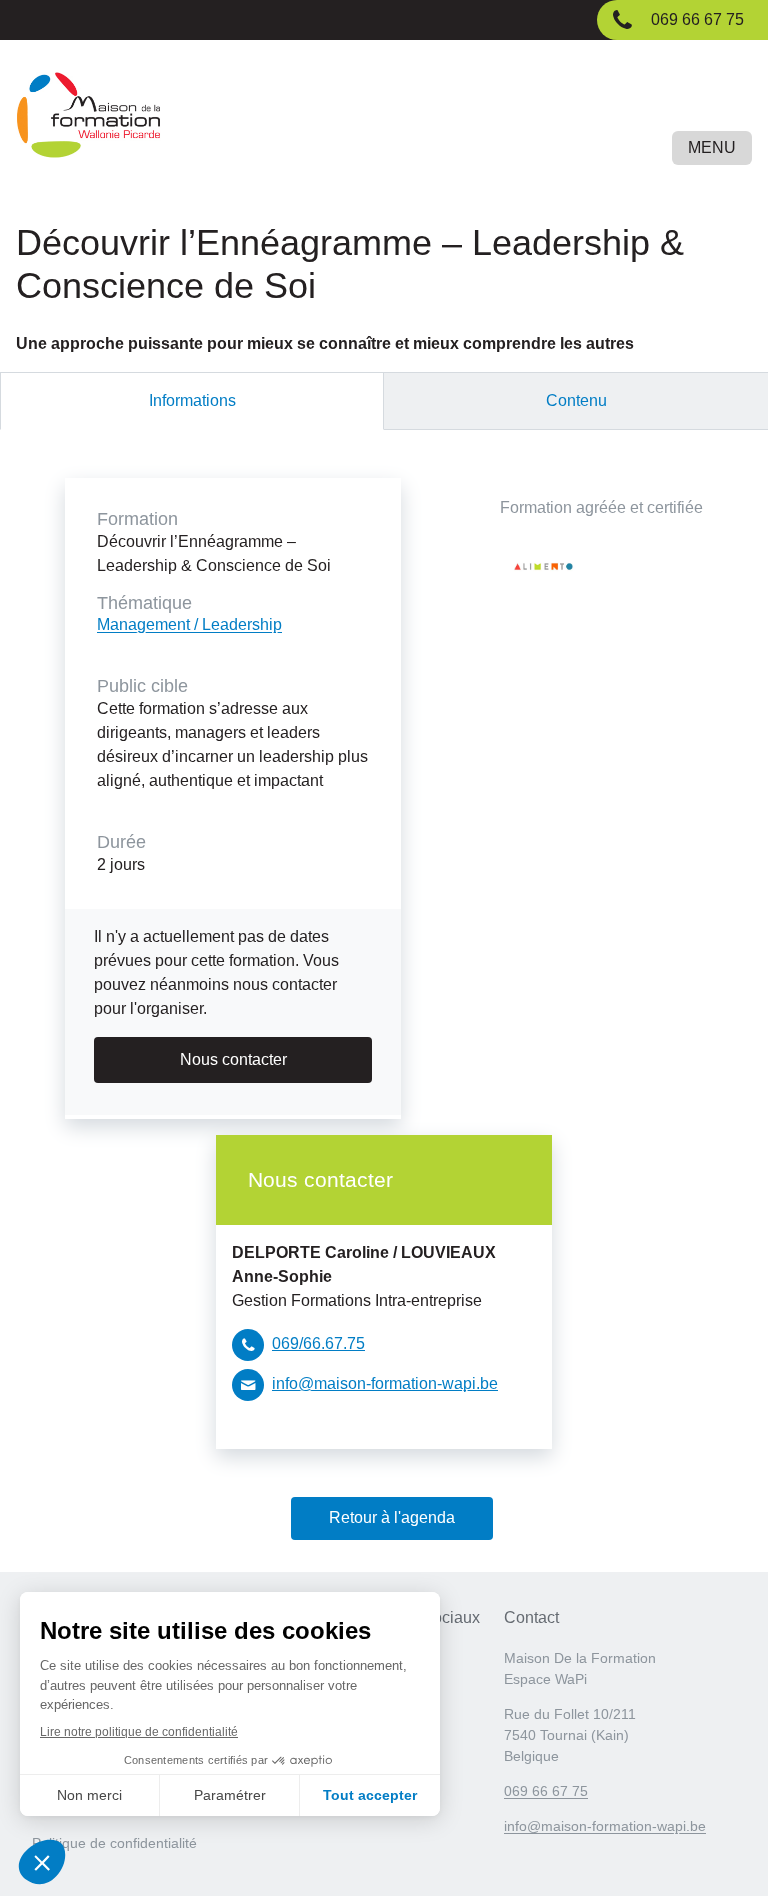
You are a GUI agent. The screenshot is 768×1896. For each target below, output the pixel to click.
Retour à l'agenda (392, 1517)
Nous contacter (233, 1059)
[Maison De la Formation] (384, 118)
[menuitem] (118, 1849)
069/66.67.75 (318, 1343)
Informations (192, 400)
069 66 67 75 (546, 1791)
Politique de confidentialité (114, 1843)
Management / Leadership (189, 624)
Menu (712, 147)
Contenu (576, 400)
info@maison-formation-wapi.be (385, 1383)
